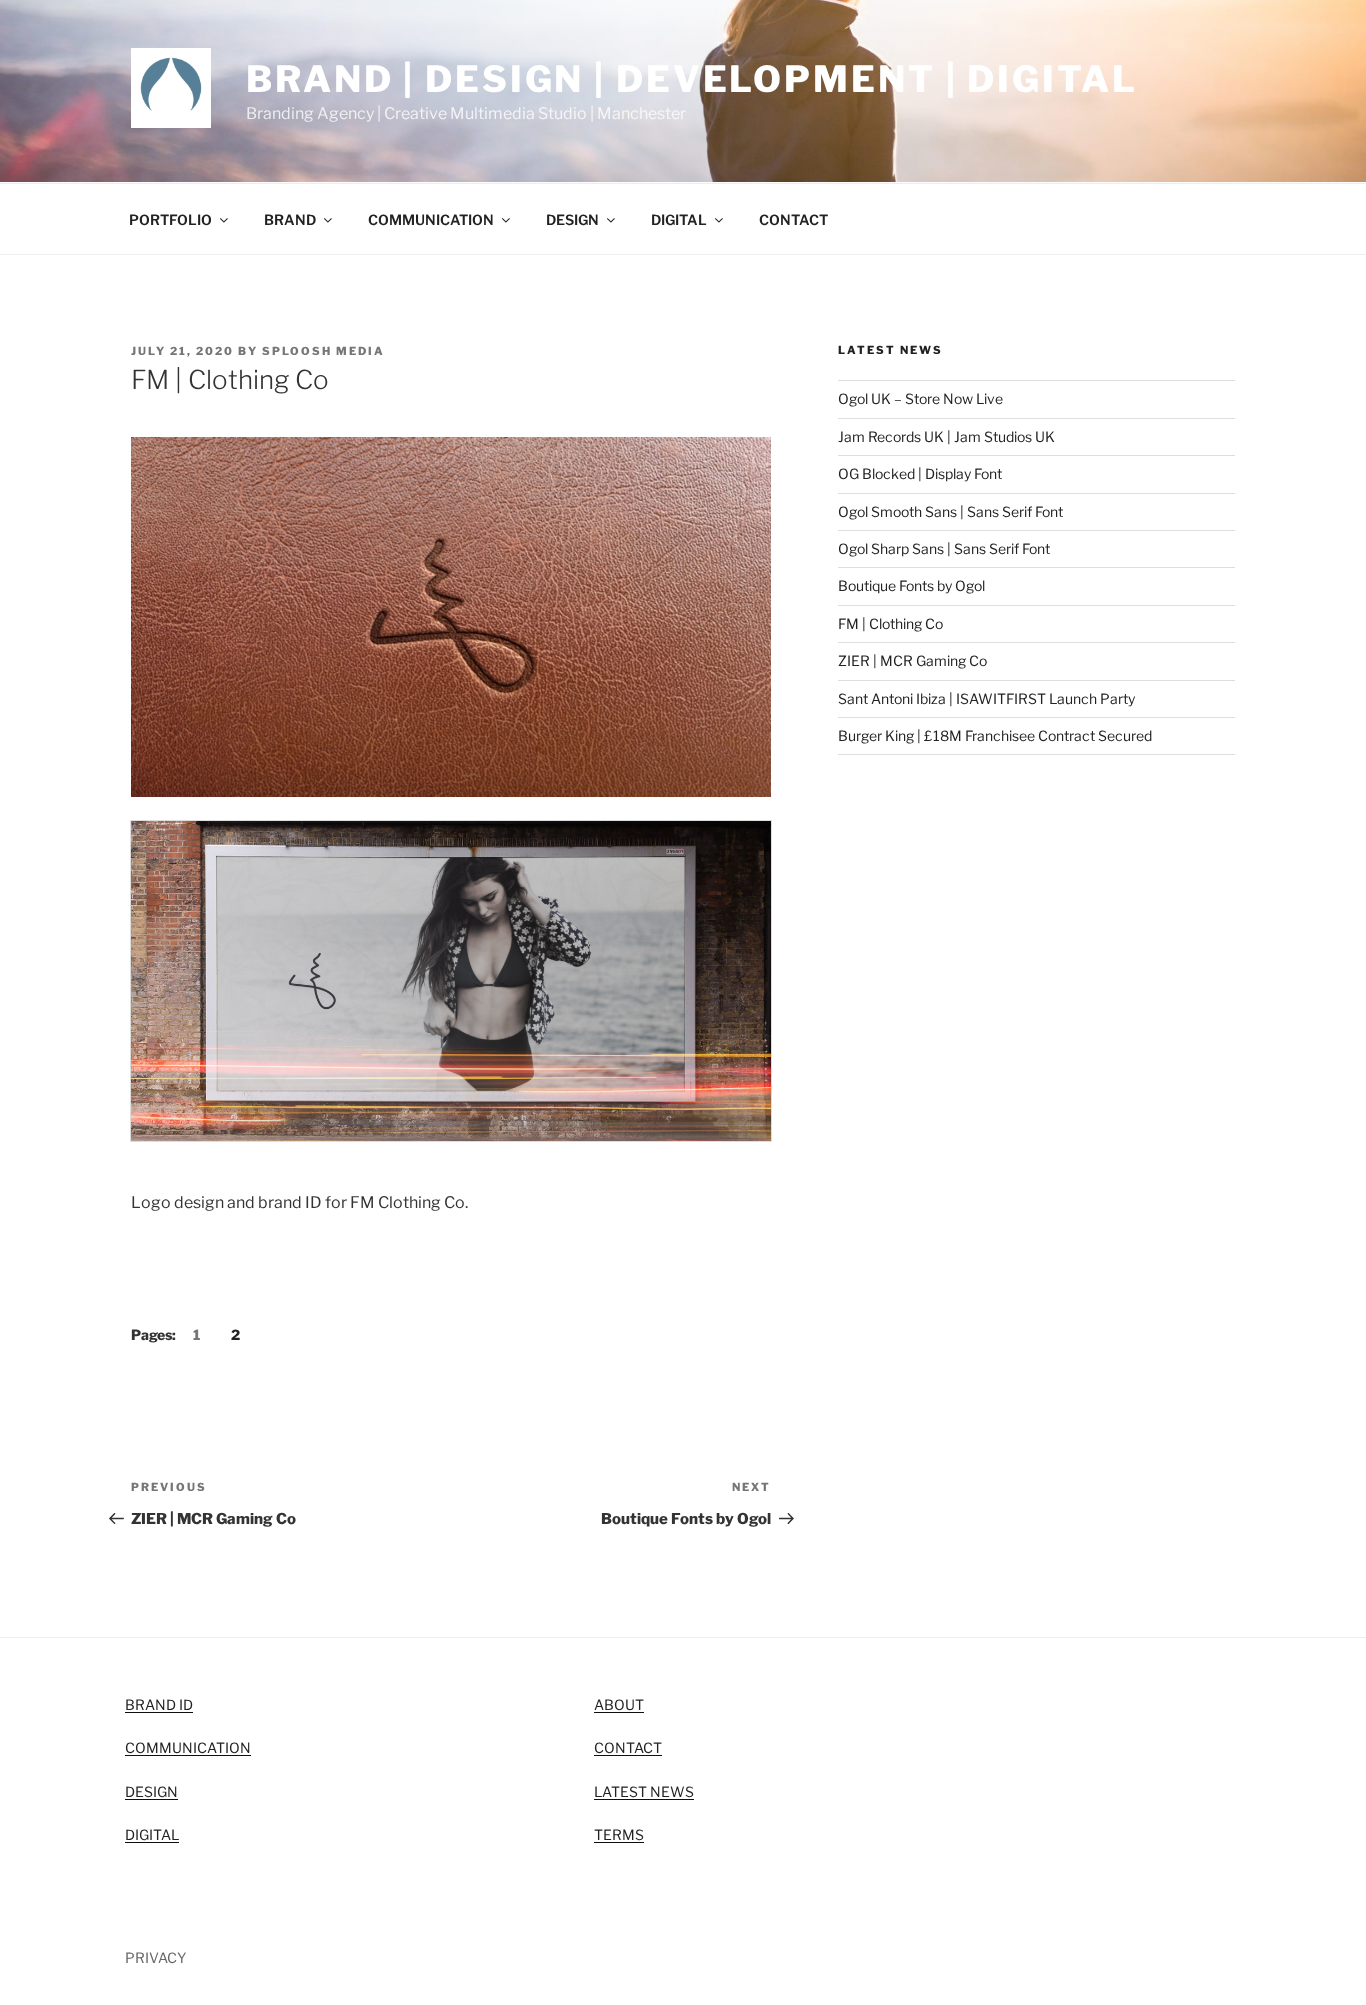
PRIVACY (155, 1957)
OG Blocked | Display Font (920, 473)
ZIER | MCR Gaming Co (912, 660)
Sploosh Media (323, 351)
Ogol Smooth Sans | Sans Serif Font (950, 511)
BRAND (290, 219)
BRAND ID (159, 1704)
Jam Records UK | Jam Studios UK (946, 436)
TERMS (619, 1834)
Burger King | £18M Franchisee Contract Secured (995, 735)
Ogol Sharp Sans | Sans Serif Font (944, 548)
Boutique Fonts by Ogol (911, 585)
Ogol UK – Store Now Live (920, 398)
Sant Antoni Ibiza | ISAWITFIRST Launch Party (986, 698)
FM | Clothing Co (890, 623)
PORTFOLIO (170, 219)
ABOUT (619, 1704)
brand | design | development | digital (691, 79)
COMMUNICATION (431, 219)
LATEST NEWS (644, 1791)
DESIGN (572, 219)
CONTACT (793, 219)
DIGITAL (679, 219)
